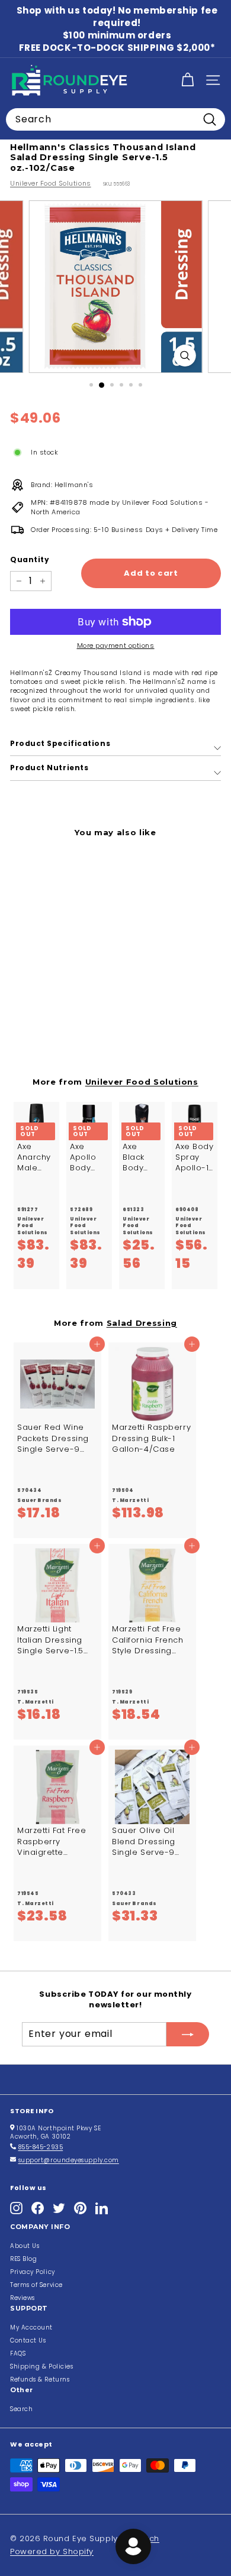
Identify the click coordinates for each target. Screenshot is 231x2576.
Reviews (23, 2298)
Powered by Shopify (52, 2551)
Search (21, 2409)
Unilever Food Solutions (51, 183)
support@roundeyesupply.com (69, 2160)
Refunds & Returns (40, 2379)
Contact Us (28, 2340)
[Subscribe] (188, 2034)
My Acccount (31, 2327)
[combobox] (115, 119)
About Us (25, 2246)
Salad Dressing (142, 1323)
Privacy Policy (33, 2272)
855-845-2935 (41, 2147)
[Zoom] (185, 356)
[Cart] (187, 80)
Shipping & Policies (41, 2366)
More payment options (116, 646)
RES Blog (23, 2259)
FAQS (18, 2353)
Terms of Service (36, 2285)
